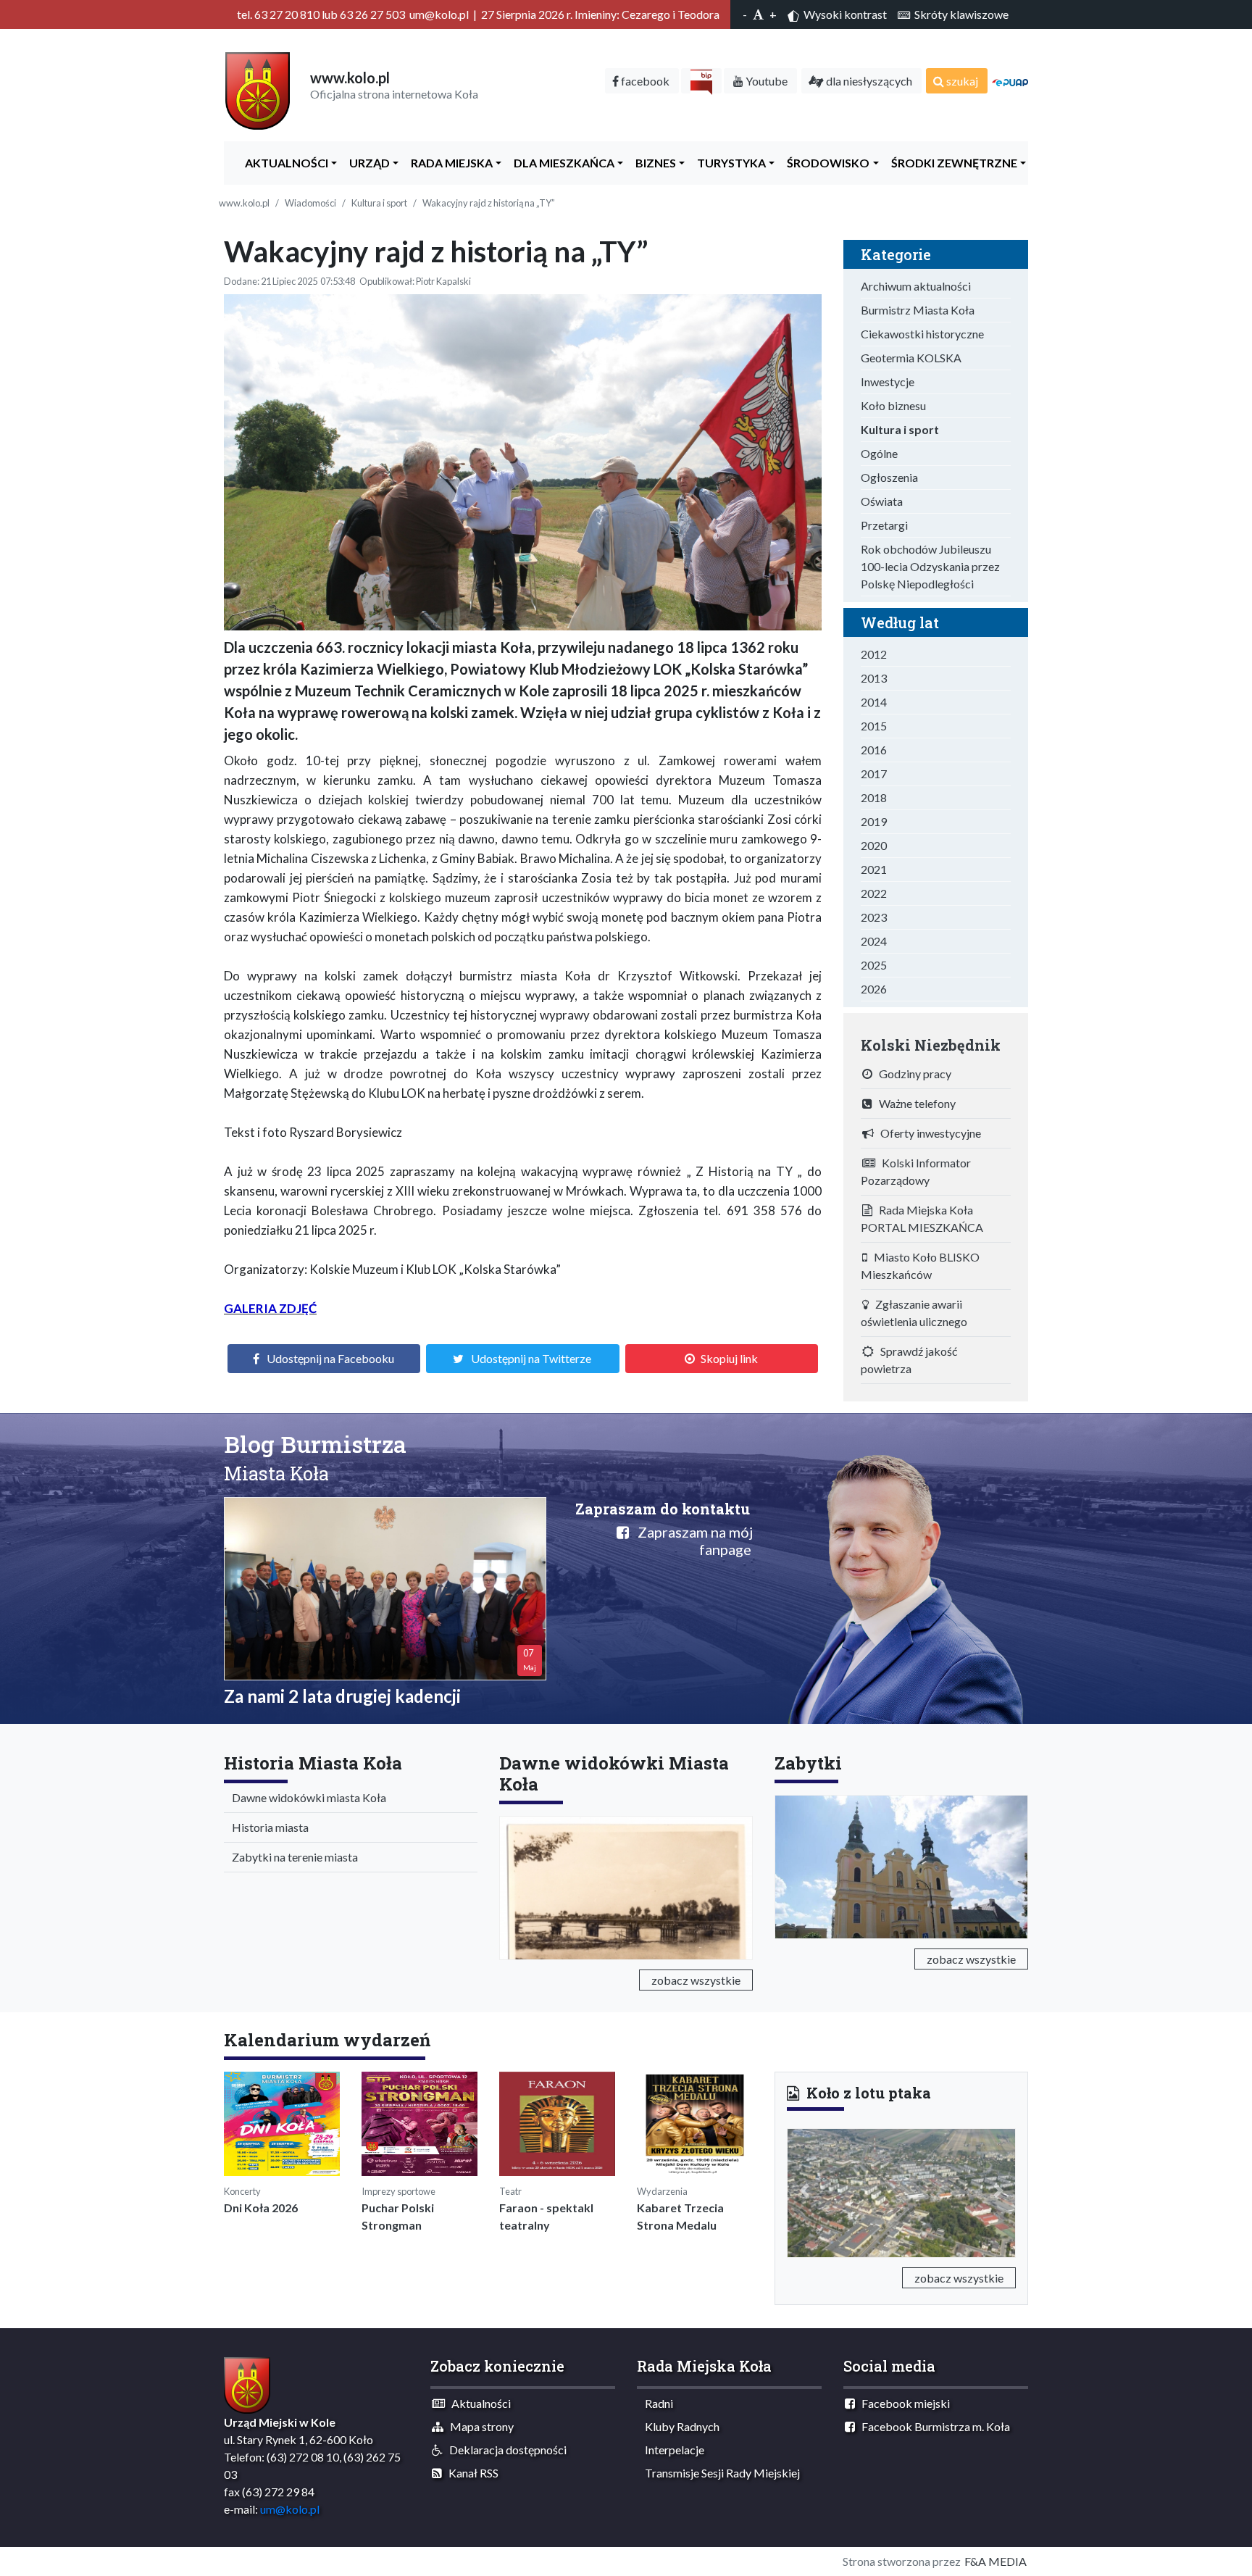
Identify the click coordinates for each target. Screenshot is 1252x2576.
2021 (874, 869)
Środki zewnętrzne (951, 163)
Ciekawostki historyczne (922, 334)
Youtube (765, 81)
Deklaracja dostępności (505, 2450)
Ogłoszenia (889, 477)
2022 (874, 893)
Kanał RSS (470, 2473)
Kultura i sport (379, 203)
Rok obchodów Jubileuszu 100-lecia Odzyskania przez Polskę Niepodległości (930, 566)
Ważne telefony (914, 1103)
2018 (874, 797)
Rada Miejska (448, 163)
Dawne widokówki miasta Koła (306, 1797)
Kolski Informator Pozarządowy (916, 1171)
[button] (804, 2191)
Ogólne (879, 453)
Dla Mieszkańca (561, 163)
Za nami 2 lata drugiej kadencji (342, 1696)
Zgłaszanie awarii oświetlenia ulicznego (914, 1313)
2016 (874, 750)
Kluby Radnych (679, 2426)
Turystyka (728, 163)
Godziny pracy (912, 1074)
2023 (874, 917)
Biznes (652, 163)
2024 (874, 941)
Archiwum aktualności (916, 286)
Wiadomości (310, 203)
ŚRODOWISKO (825, 163)
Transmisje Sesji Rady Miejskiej (719, 2473)
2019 (874, 821)
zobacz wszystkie (696, 1980)
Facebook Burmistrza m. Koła (932, 2426)
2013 (874, 678)
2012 (874, 654)
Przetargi (884, 525)
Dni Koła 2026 (261, 2208)
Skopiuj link (729, 1358)
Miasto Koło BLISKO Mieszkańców (920, 1266)
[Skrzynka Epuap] (1010, 81)
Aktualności (283, 163)
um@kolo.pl (290, 2509)
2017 (874, 774)
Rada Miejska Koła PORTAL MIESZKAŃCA (922, 1218)
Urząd (366, 163)
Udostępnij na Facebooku (330, 1358)
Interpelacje (671, 2450)
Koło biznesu (893, 405)
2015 (874, 726)
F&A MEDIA (996, 2561)
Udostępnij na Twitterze (531, 1358)
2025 (874, 965)
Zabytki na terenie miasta (292, 1857)
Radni (656, 2403)
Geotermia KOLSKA (911, 358)
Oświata (882, 501)
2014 (874, 702)
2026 (874, 989)
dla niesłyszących (868, 81)
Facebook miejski (902, 2403)
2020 (874, 845)
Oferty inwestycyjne (927, 1133)
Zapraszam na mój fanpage (691, 1541)
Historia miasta (267, 1827)
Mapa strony (479, 2426)
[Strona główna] (258, 89)
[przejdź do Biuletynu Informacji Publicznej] (701, 81)
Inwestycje (888, 382)
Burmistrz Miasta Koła (918, 310)
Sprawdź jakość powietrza (909, 1360)
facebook (644, 81)
